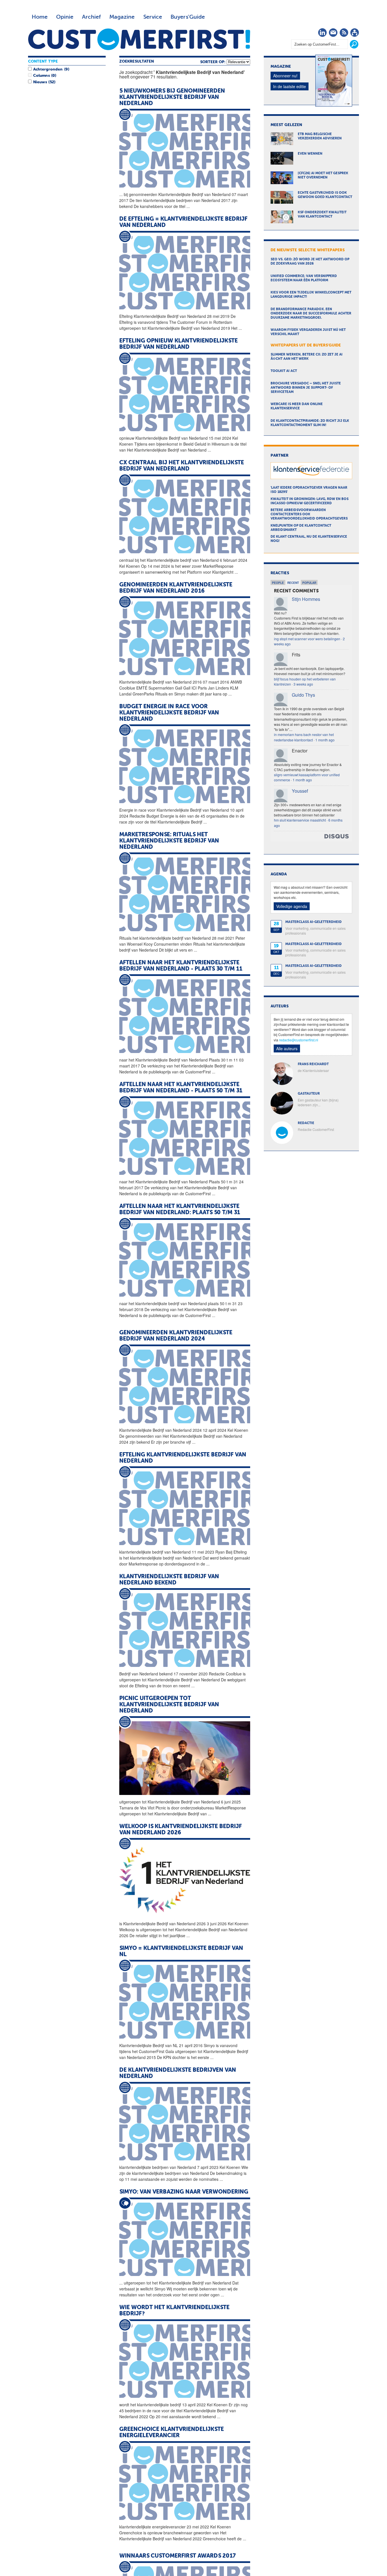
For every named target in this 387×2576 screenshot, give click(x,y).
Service (153, 17)
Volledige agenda (292, 906)
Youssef (300, 791)
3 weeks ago (303, 684)
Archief (91, 17)
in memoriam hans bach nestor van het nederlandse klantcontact (304, 737)
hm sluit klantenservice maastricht (300, 820)
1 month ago (325, 740)
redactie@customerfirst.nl (299, 1040)
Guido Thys (303, 695)
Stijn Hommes (306, 599)
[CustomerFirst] (139, 39)
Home (40, 17)
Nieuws (40, 82)
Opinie (65, 17)
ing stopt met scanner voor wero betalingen (307, 639)
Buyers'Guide (188, 17)
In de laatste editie (290, 86)
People (278, 583)
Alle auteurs (287, 1048)
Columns (41, 76)
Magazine (122, 17)
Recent (293, 583)
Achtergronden (48, 69)
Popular (309, 583)
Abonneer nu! (285, 76)
